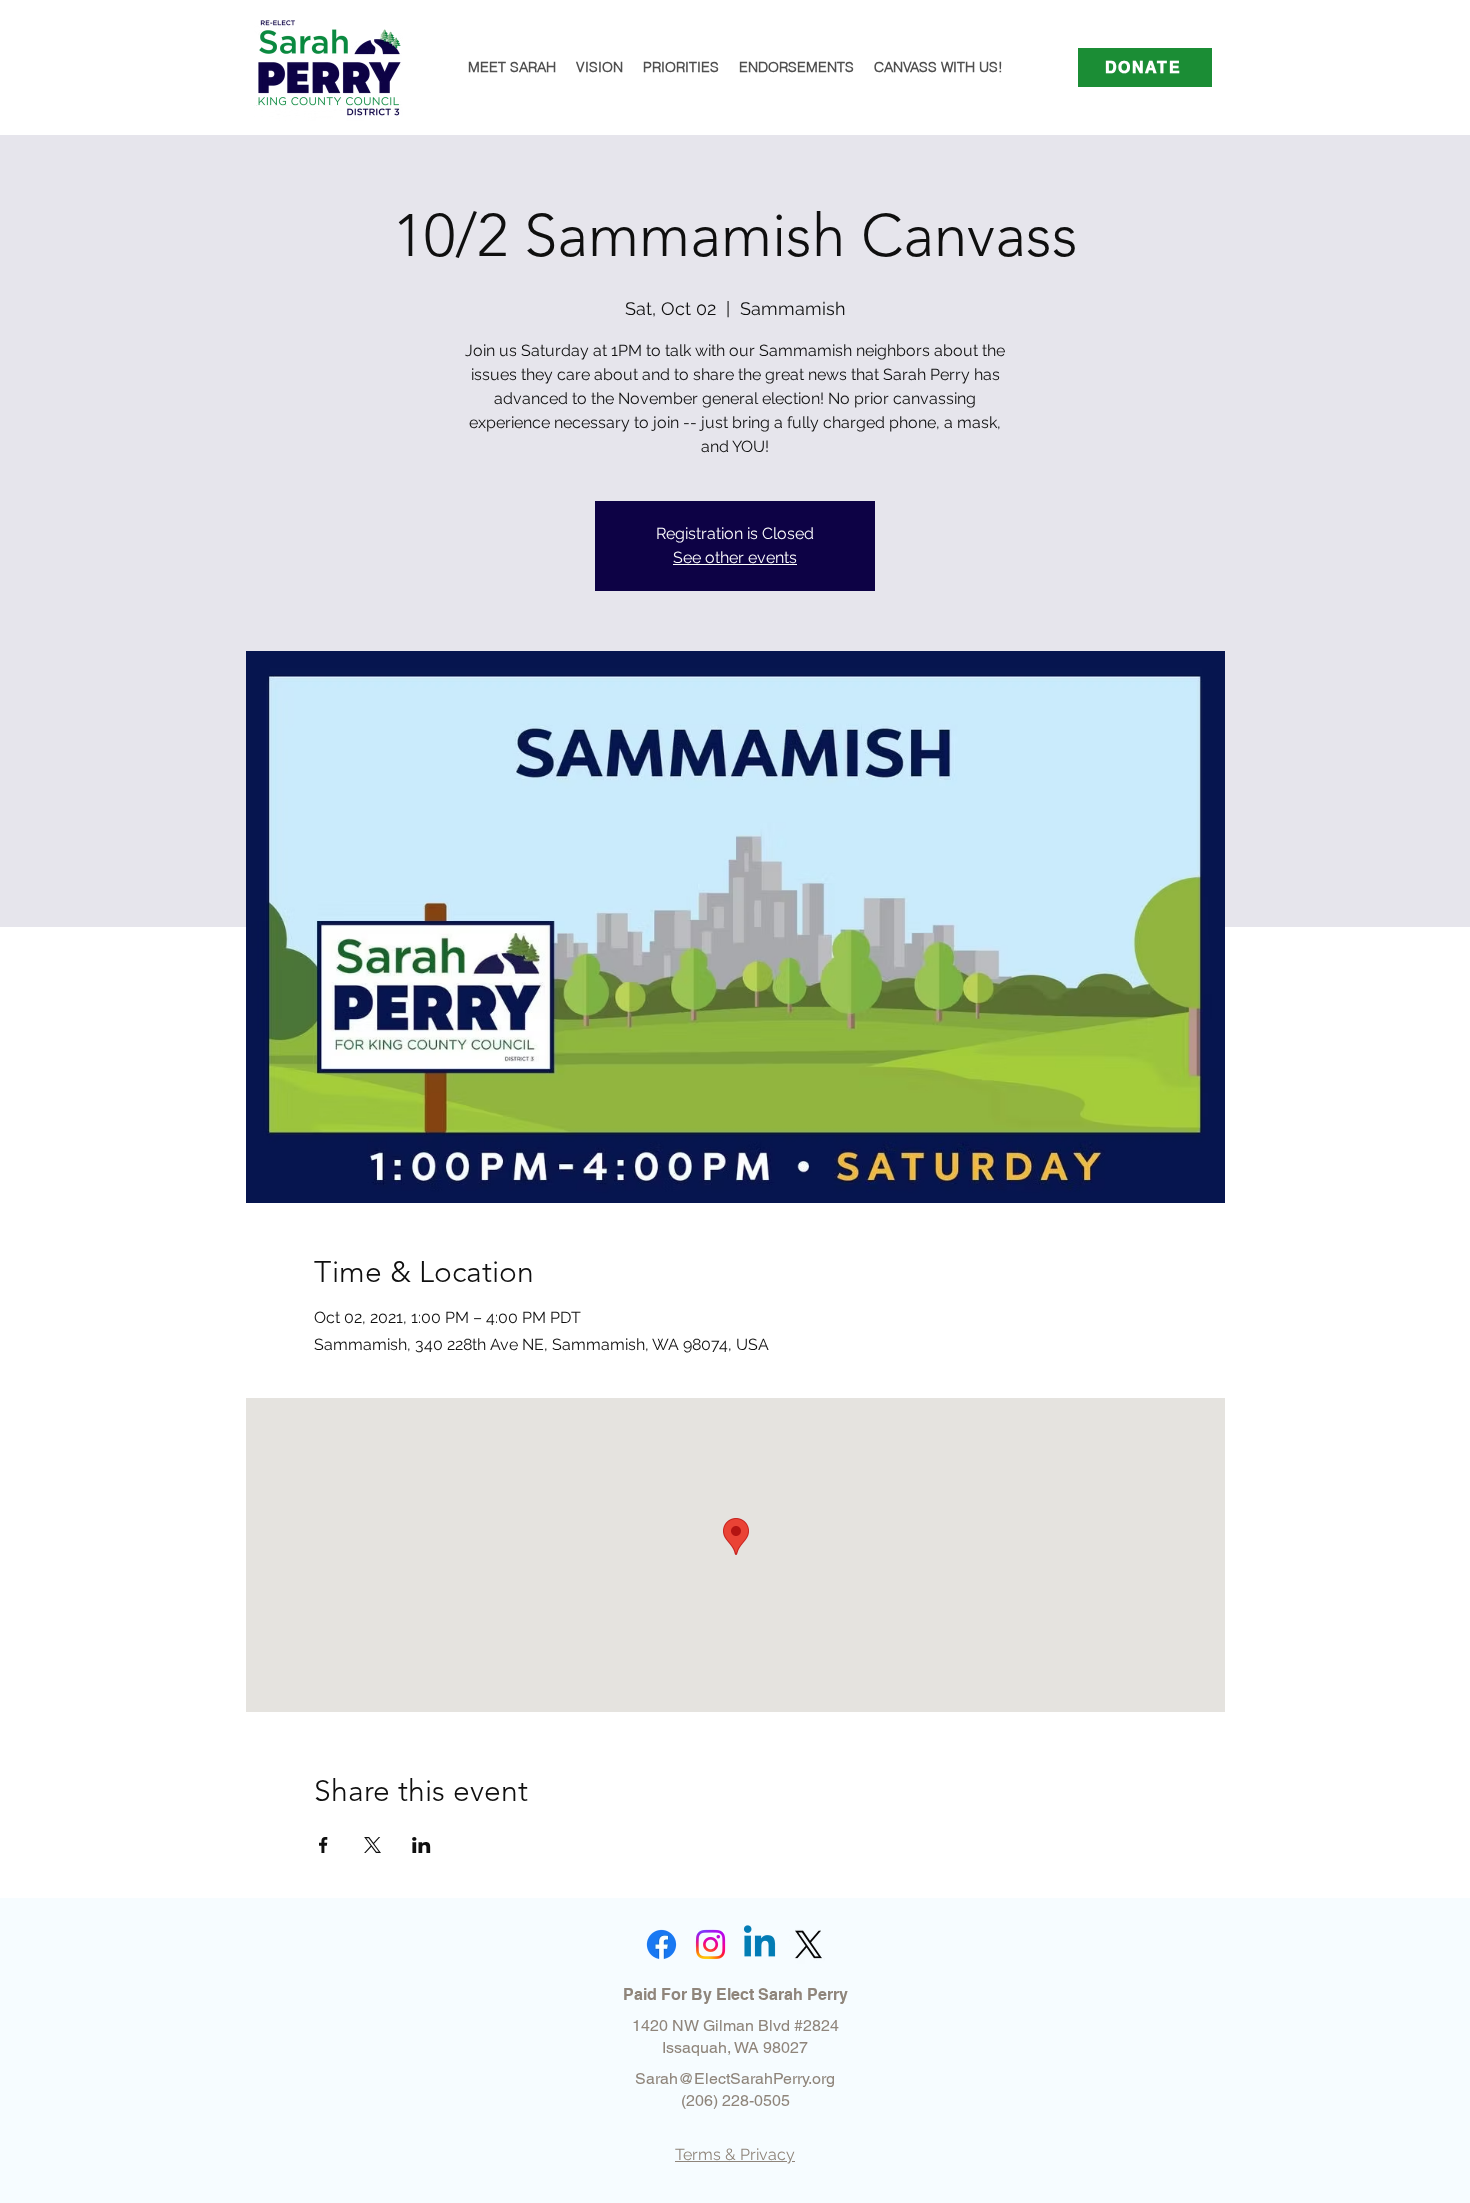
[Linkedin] (759, 1944)
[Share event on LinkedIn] (421, 1845)
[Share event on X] (372, 1845)
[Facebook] (661, 1944)
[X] (808, 1944)
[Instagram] (710, 1944)
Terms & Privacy (735, 2154)
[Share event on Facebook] (323, 1845)
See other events (735, 557)
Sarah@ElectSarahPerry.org (735, 2078)
